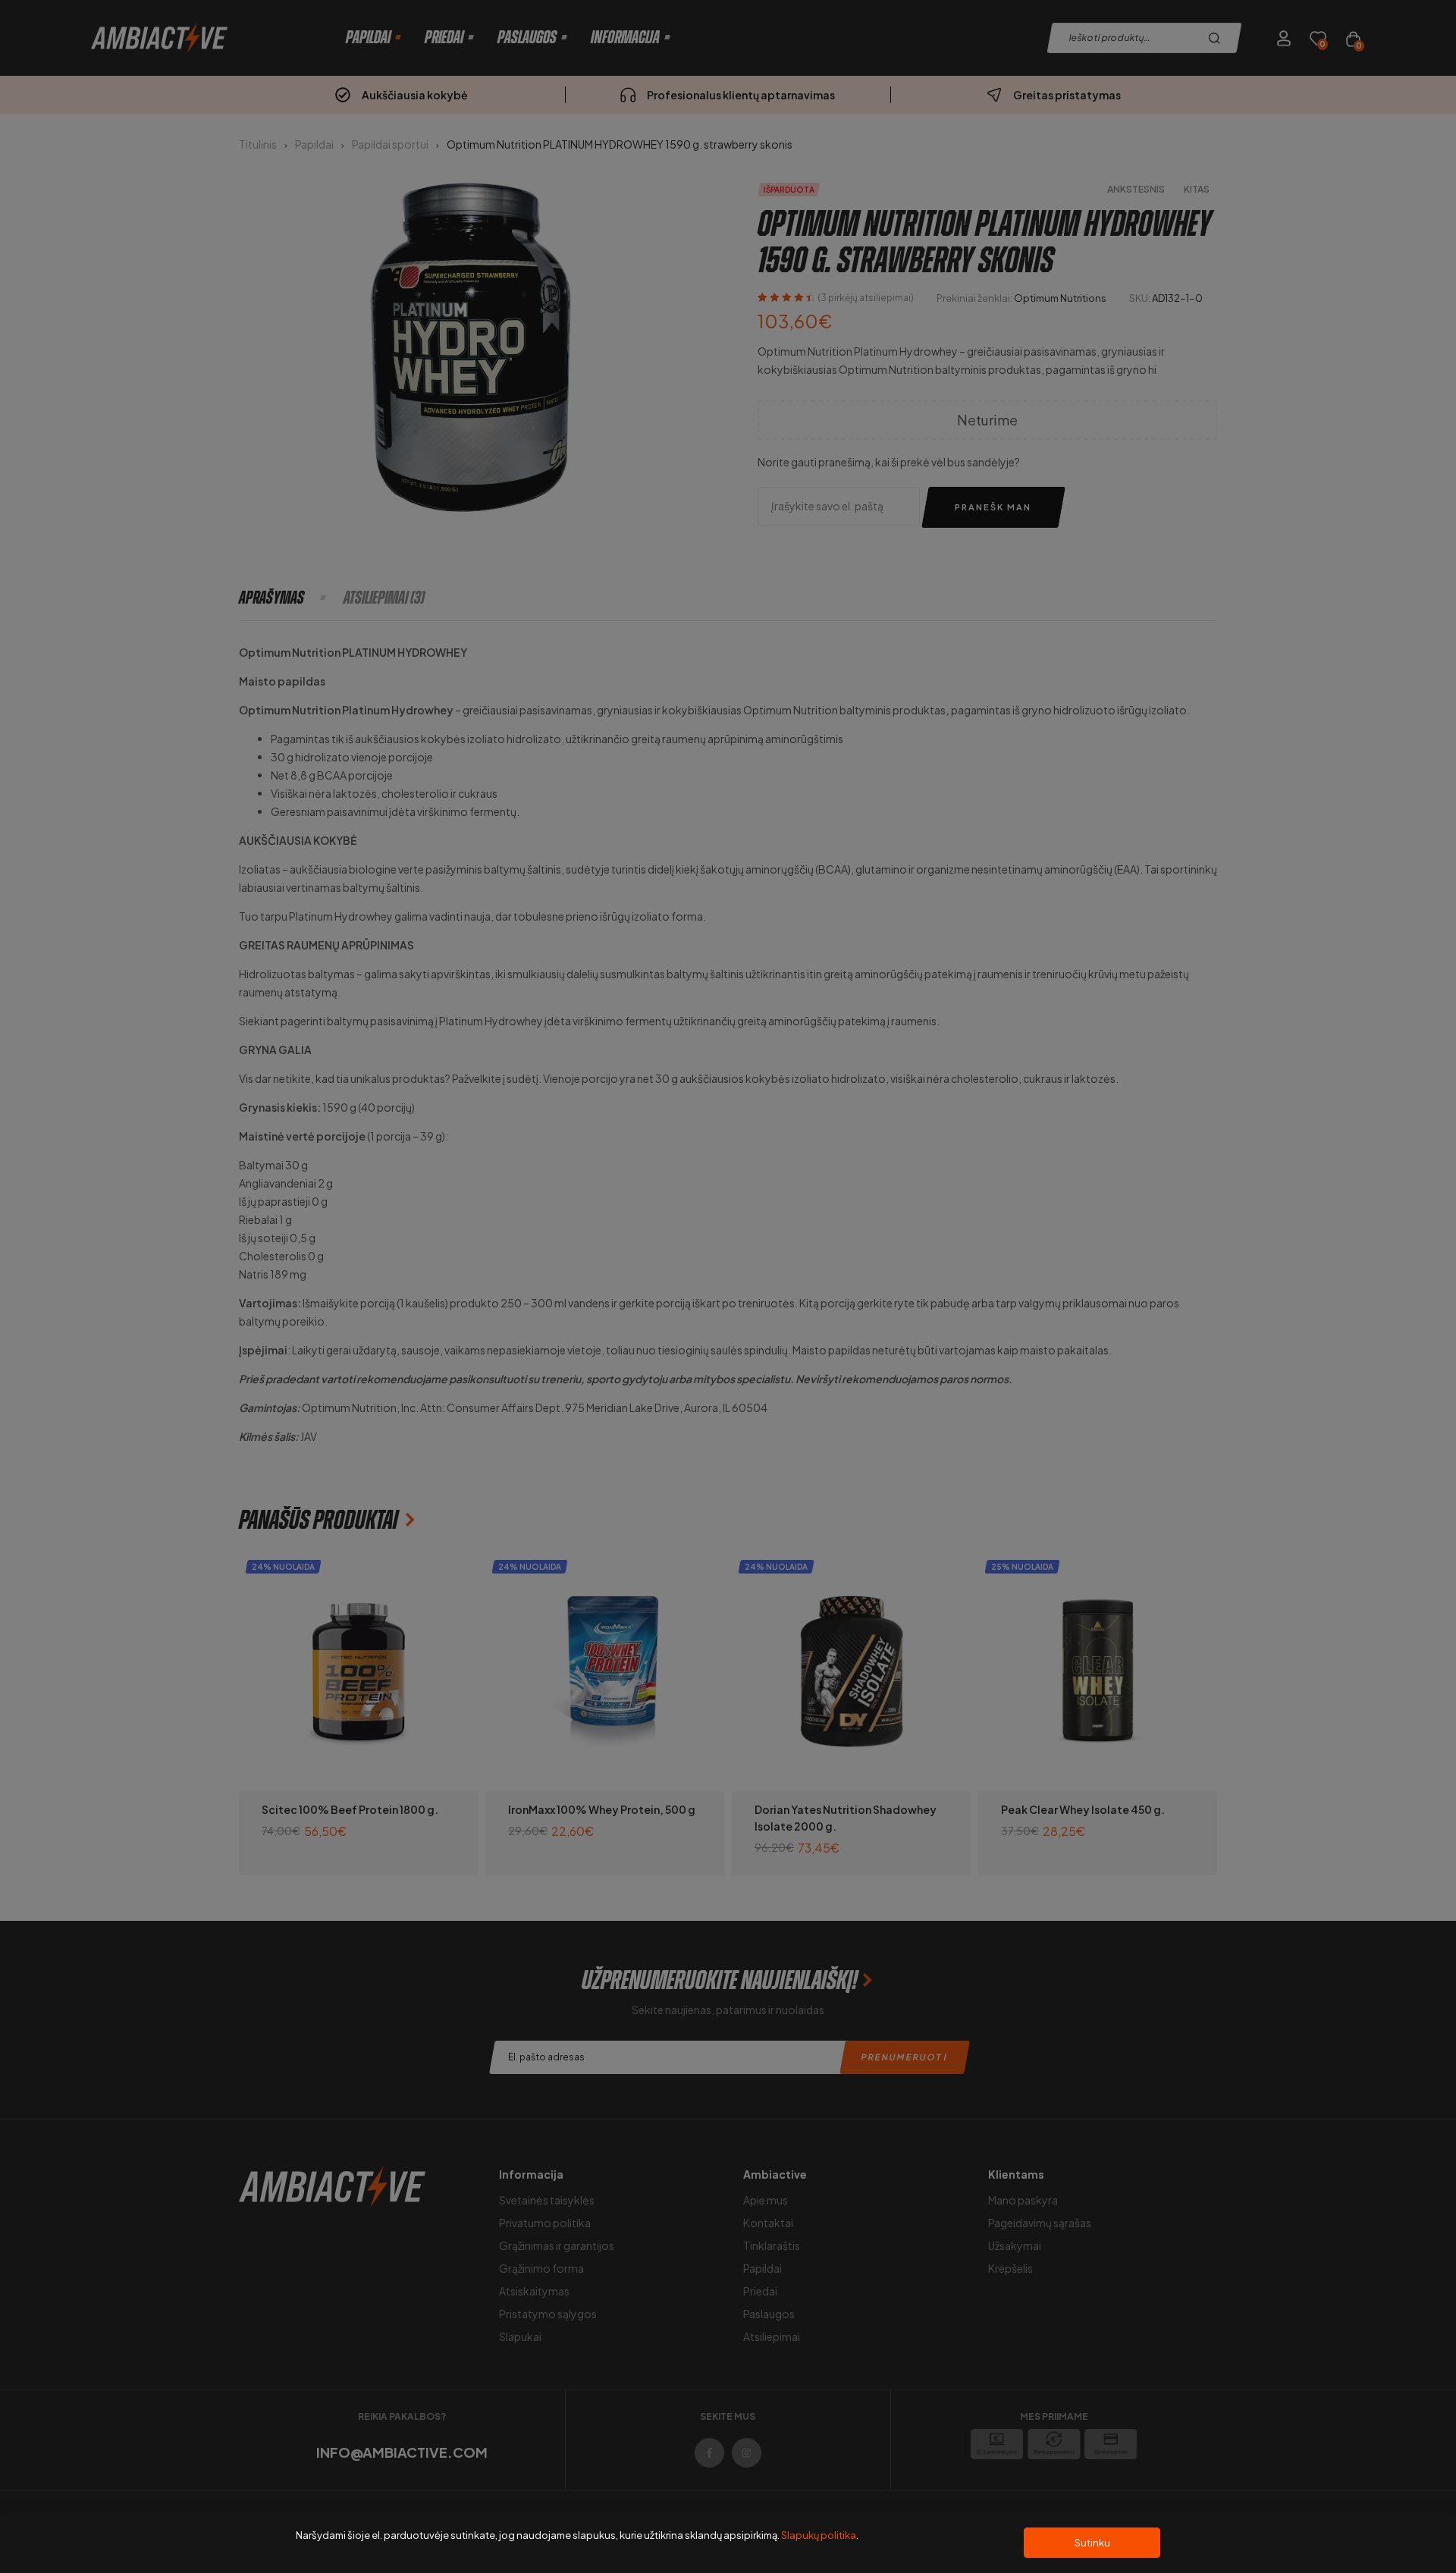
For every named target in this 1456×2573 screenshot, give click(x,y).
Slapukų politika (819, 2535)
